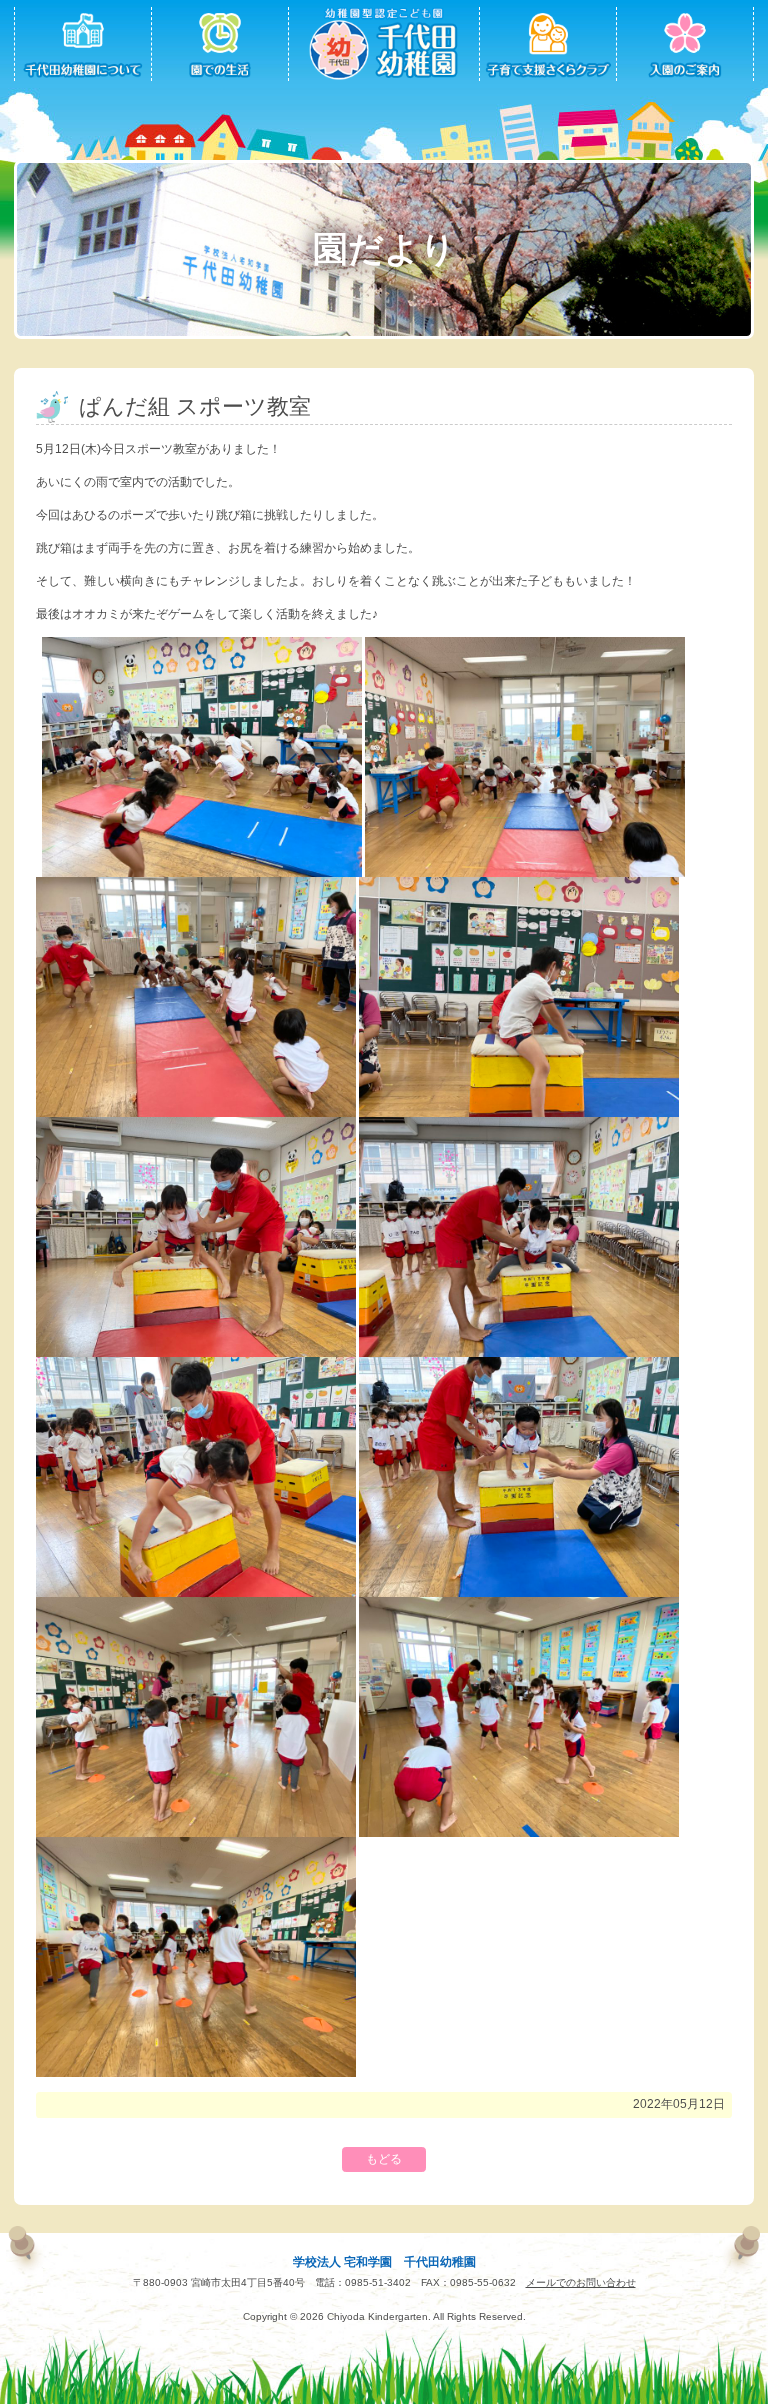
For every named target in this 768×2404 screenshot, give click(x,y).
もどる (384, 2159)
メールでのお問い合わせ (581, 2282)
